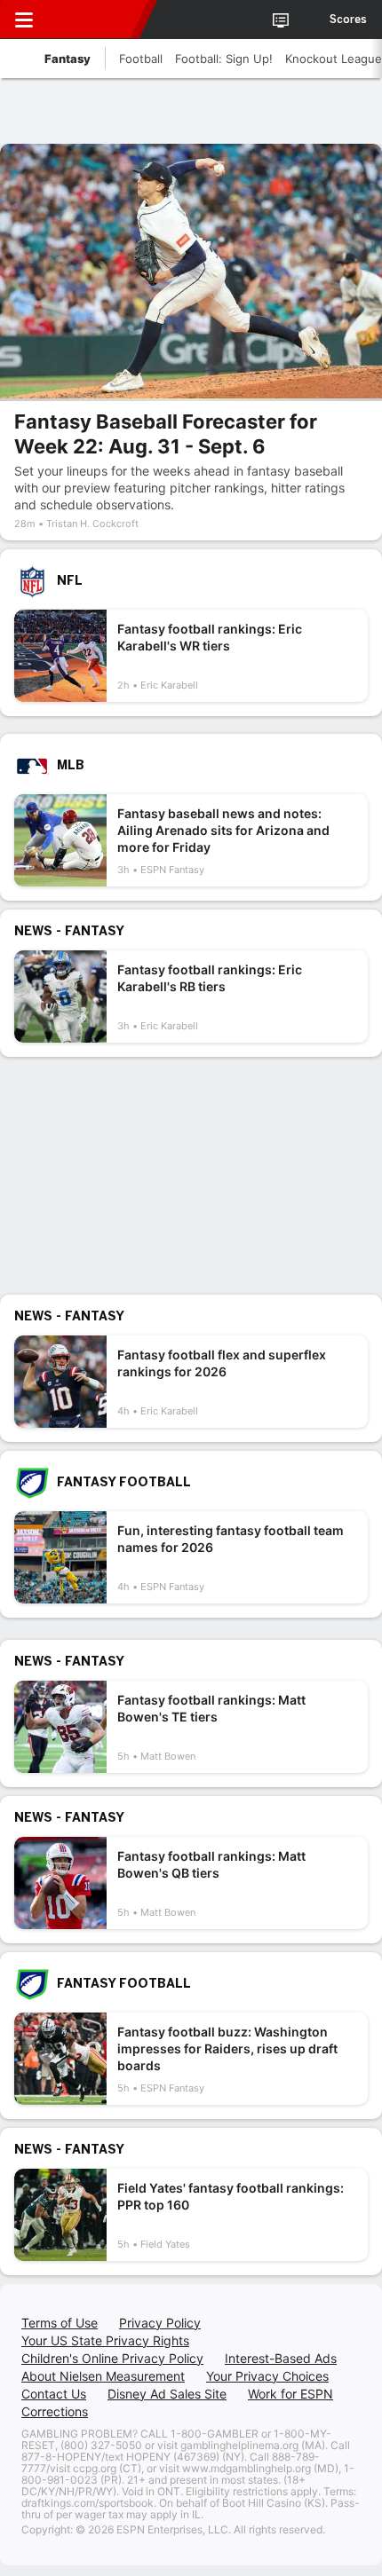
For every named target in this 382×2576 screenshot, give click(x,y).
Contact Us (54, 2394)
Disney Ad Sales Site (167, 2394)
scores (348, 20)
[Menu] (24, 20)
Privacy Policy (160, 2323)
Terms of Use (60, 2323)
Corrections (55, 2411)
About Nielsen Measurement (103, 2376)
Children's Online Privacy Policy (112, 2358)
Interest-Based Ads (281, 2358)
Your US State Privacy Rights (105, 2340)
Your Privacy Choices (267, 2376)
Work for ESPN (290, 2394)
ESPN (95, 20)
